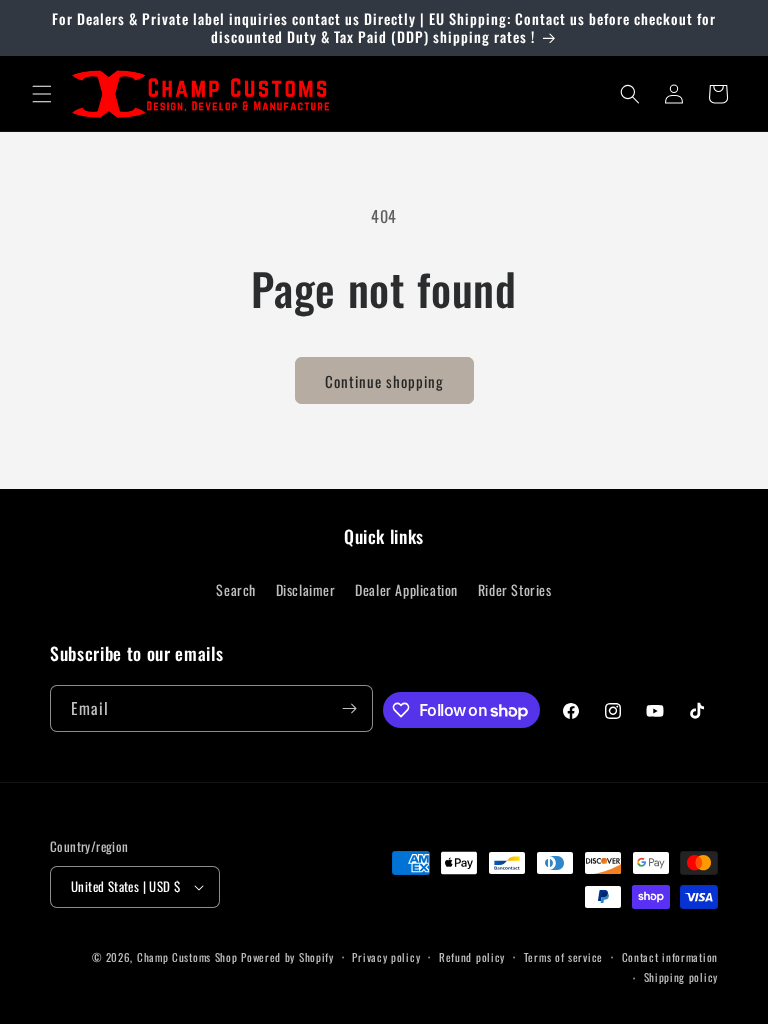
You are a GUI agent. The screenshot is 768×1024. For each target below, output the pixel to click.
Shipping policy (681, 977)
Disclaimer (306, 589)
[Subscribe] (350, 708)
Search (236, 589)
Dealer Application (406, 589)
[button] (42, 94)
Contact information (670, 957)
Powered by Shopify (287, 957)
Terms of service (563, 957)
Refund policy (472, 957)
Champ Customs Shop (187, 957)
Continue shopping (384, 381)
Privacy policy (386, 957)
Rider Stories (515, 589)
